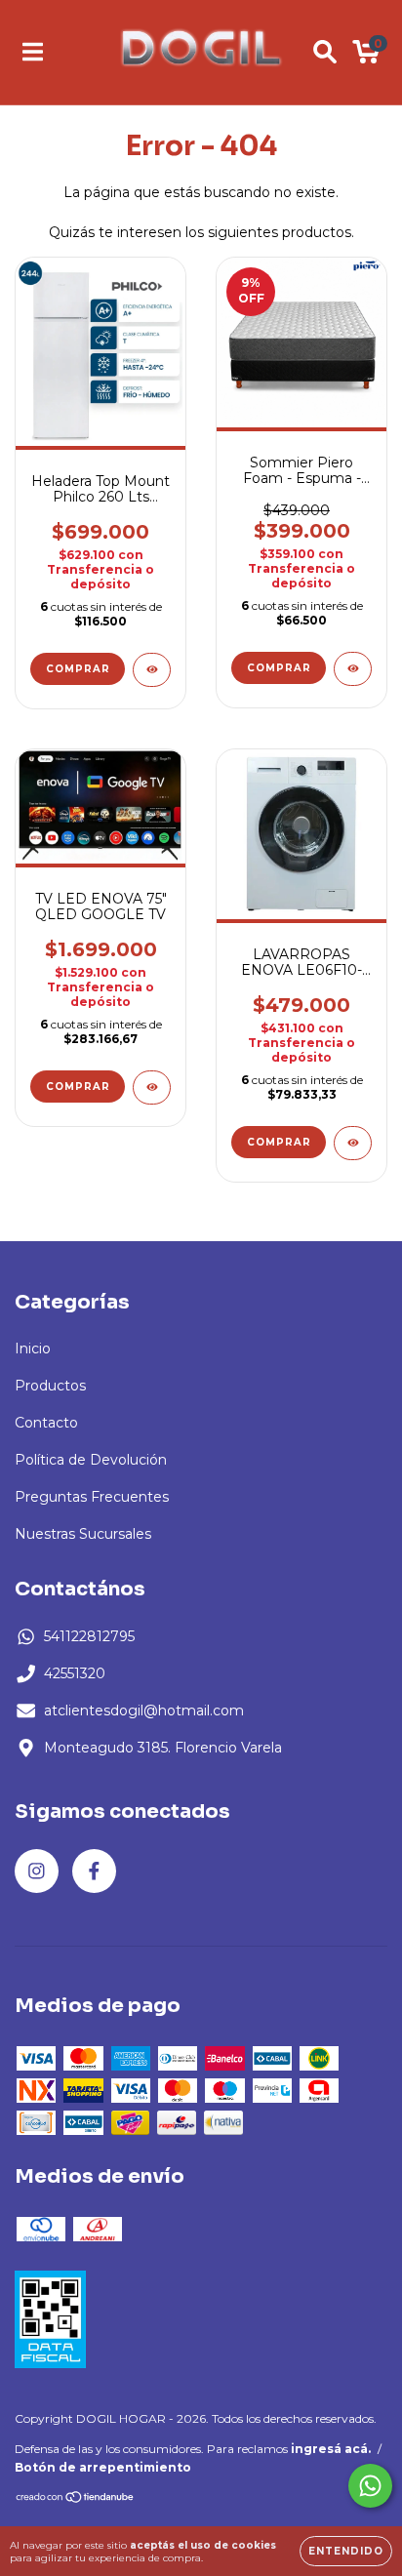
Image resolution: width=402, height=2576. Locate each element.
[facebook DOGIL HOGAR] (94, 1871)
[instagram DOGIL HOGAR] (37, 1871)
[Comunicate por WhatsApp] (370, 2486)
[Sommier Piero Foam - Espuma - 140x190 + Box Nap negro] (353, 669)
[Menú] (33, 52)
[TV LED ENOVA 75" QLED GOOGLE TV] (152, 1087)
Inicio (33, 1348)
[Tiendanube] (76, 2499)
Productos (50, 1386)
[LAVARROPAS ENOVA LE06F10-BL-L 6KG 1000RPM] (353, 1143)
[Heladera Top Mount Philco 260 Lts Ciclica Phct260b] (152, 670)
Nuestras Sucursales (83, 1534)
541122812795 (89, 1636)
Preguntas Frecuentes (92, 1497)
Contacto (46, 1423)
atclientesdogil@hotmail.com (144, 1711)
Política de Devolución (91, 1460)
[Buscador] (325, 52)
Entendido (346, 2551)
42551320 (75, 1673)
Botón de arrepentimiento (103, 2467)
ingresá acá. (331, 2449)
